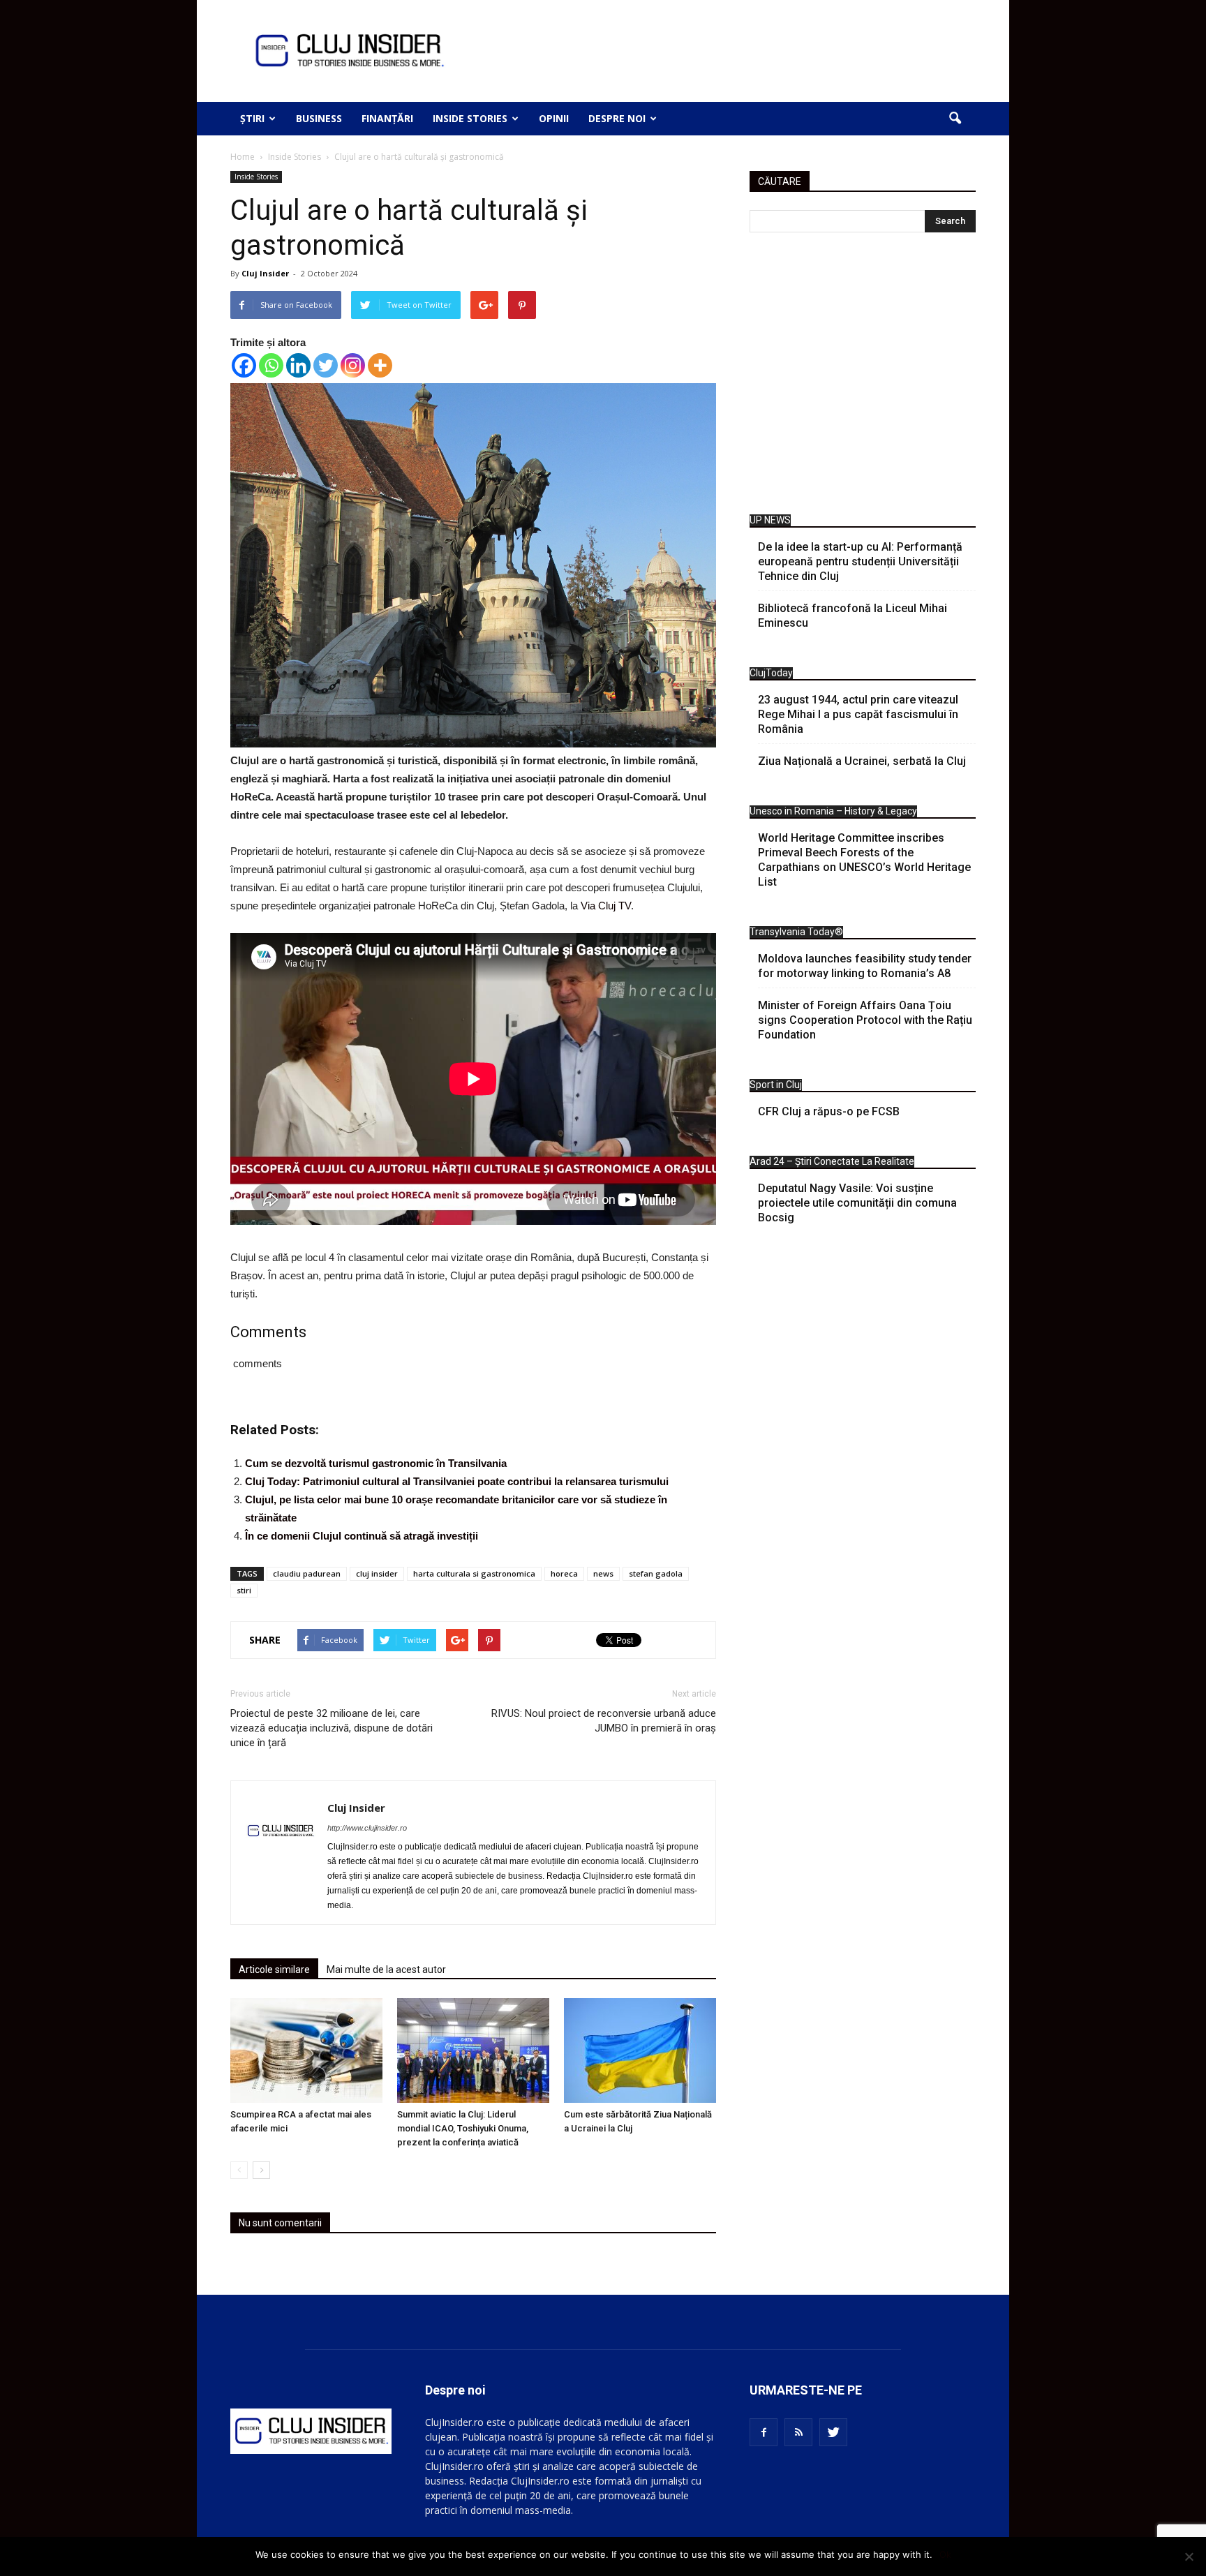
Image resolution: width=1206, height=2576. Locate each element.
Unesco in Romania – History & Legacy (833, 811)
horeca (564, 1573)
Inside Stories (470, 118)
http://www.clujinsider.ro (367, 1828)
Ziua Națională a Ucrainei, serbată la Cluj (862, 761)
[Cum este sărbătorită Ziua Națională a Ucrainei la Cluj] (640, 2050)
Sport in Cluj (776, 1085)
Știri (252, 118)
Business (319, 118)
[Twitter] (326, 365)
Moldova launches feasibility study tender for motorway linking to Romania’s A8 (865, 966)
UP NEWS (770, 520)
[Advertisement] (863, 377)
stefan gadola (656, 1573)
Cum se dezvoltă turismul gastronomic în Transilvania (376, 1463)
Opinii (554, 118)
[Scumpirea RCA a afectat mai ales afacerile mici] (306, 2050)
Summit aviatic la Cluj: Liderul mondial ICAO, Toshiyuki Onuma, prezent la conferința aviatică (463, 2128)
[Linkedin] (298, 365)
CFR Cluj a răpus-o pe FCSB (829, 1111)
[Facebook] (244, 365)
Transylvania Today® (796, 932)
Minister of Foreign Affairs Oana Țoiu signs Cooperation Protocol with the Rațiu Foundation (865, 1020)
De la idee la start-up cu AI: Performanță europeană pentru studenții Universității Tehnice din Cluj (860, 561)
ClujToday (771, 673)
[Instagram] (353, 365)
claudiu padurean (307, 1573)
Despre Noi (617, 118)
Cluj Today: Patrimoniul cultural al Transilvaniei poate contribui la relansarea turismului (457, 1481)
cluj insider (377, 1573)
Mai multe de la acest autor (386, 1970)
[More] (380, 365)
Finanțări (387, 118)
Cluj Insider (265, 273)
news (603, 1573)
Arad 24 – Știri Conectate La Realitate (832, 1161)
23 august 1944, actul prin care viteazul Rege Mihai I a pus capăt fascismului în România (858, 714)
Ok (945, 2554)
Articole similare (274, 1970)
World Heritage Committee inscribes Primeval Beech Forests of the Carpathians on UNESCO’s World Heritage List (864, 860)
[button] (955, 119)
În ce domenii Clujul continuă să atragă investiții (362, 1536)
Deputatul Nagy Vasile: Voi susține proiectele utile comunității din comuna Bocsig (857, 1203)
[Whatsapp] (271, 365)
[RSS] (798, 2432)
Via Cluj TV (606, 906)
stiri (244, 1590)
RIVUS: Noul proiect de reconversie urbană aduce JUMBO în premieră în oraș (604, 1721)
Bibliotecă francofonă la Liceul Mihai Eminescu (853, 616)
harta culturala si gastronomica (474, 1573)
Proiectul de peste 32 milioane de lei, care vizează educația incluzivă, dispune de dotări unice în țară (332, 1728)
